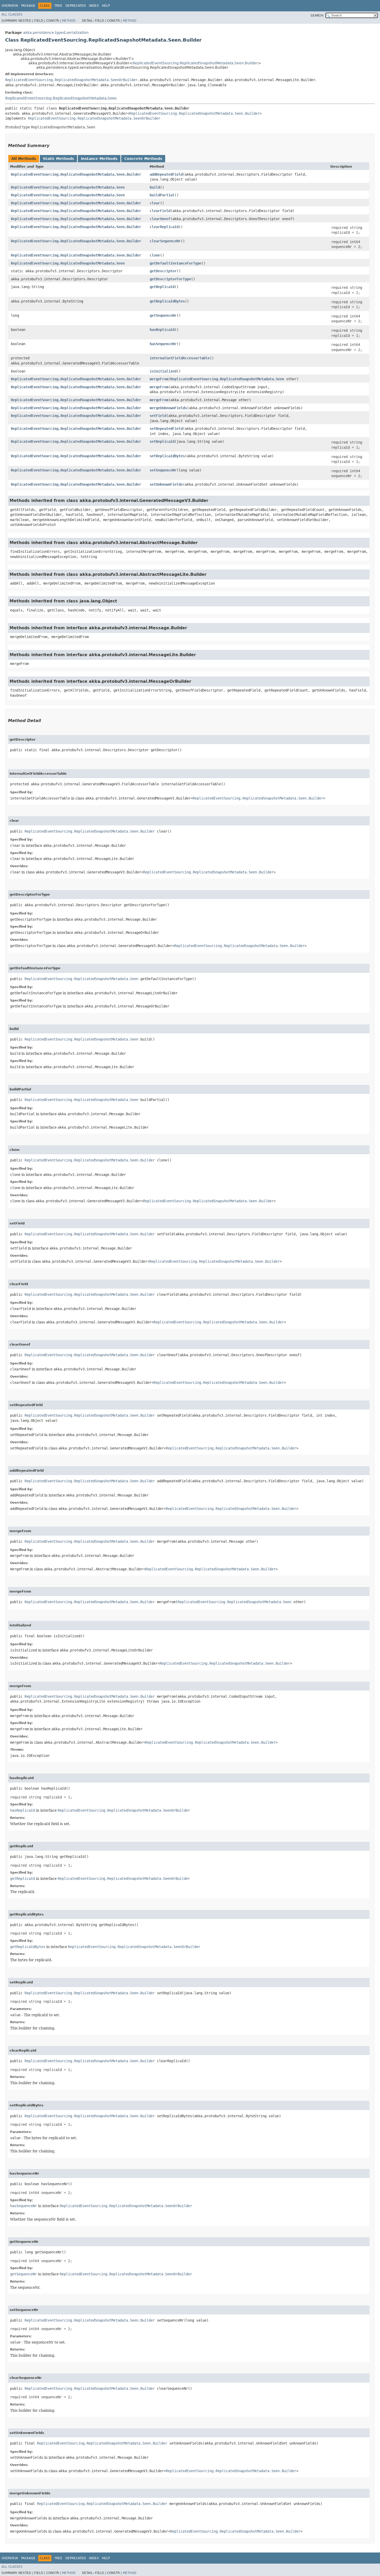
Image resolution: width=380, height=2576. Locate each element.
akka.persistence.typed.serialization (56, 33)
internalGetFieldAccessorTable (180, 358)
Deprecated (76, 6)
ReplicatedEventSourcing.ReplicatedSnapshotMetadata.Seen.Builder (195, 63)
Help (106, 6)
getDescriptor (163, 271)
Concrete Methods (143, 159)
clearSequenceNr (165, 241)
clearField (160, 211)
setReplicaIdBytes (167, 456)
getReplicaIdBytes (167, 301)
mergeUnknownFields (168, 408)
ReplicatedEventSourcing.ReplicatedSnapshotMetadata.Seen (61, 98)
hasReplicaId (162, 330)
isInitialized (163, 371)
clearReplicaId (164, 227)
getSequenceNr (163, 315)
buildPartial (162, 195)
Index (94, 6)
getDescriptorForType (170, 279)
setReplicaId (162, 441)
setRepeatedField (166, 429)
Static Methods (58, 159)
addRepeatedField (166, 174)
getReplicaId (162, 287)
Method (69, 21)
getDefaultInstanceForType (176, 263)
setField (158, 416)
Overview (10, 6)
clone (155, 255)
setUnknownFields (166, 484)
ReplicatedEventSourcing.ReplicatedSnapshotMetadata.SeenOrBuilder (71, 80)
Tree (58, 6)
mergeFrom (159, 379)
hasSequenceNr (163, 344)
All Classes (12, 14)
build (155, 187)
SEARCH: (317, 15)
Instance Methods (99, 159)
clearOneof (160, 219)
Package (28, 6)
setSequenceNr (163, 470)
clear (155, 203)
